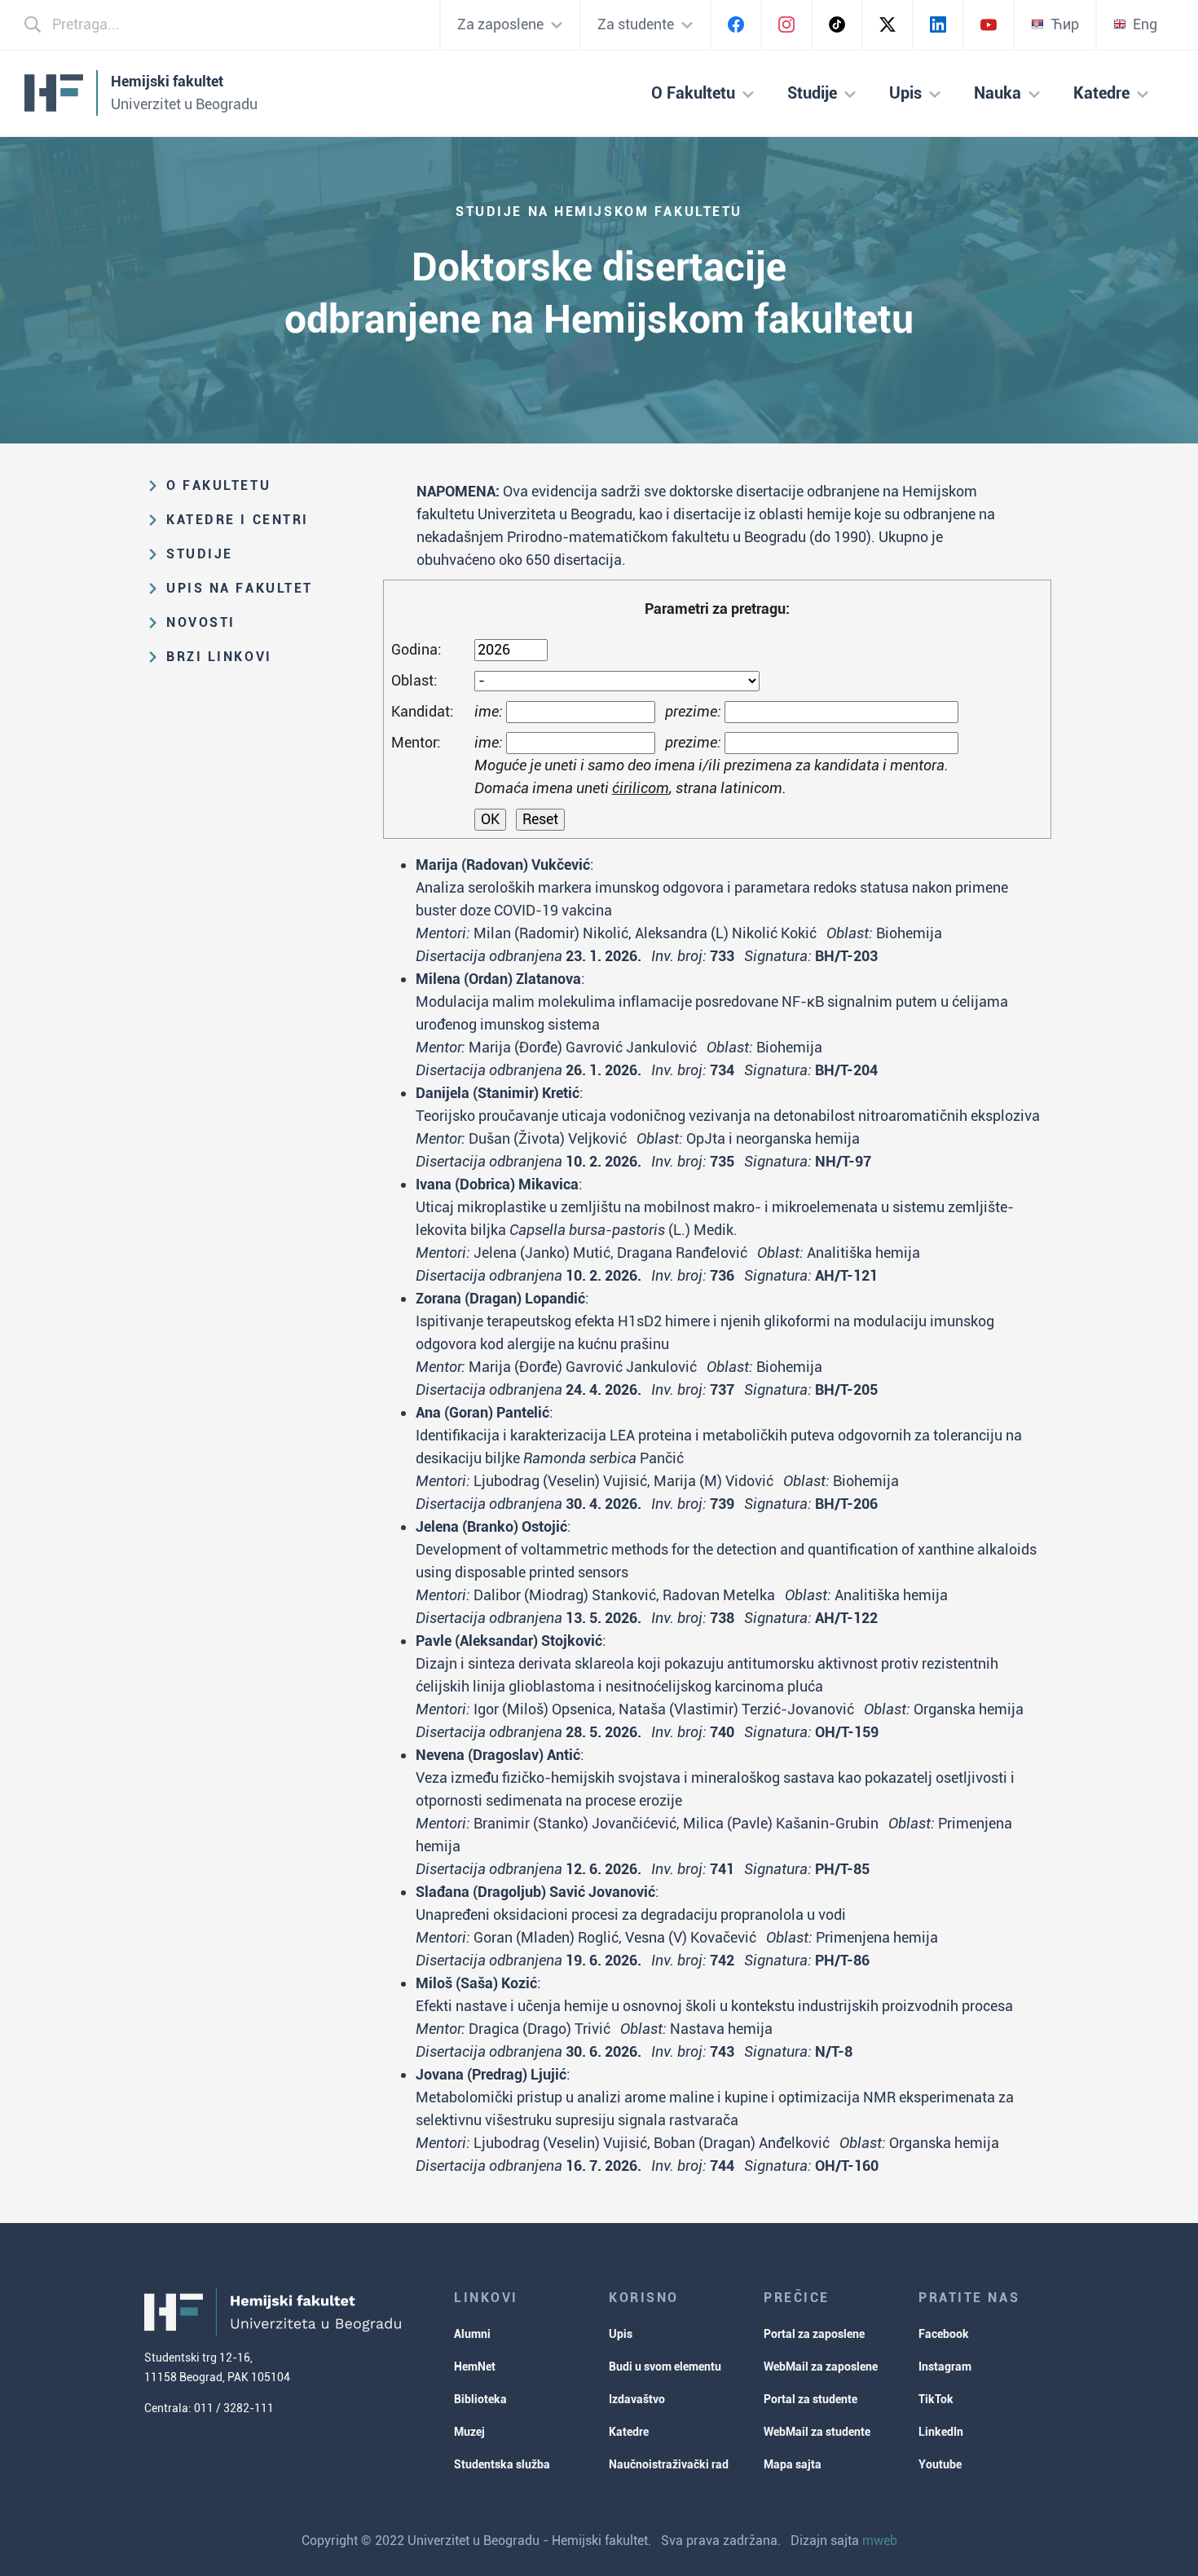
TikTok (936, 2399)
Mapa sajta (793, 2464)
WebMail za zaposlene (821, 2366)
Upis (621, 2334)
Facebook (944, 2334)
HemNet (475, 2366)
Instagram (945, 2366)
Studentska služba (502, 2464)
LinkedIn (941, 2432)
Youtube (940, 2464)
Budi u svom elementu (665, 2366)
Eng (1145, 24)
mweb (880, 2541)
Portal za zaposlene (814, 2334)
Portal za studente (810, 2399)
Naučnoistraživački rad (669, 2464)
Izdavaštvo (637, 2399)
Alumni (472, 2334)
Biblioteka (480, 2399)
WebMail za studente (817, 2432)
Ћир (1065, 24)
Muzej (469, 2432)
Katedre (629, 2432)
